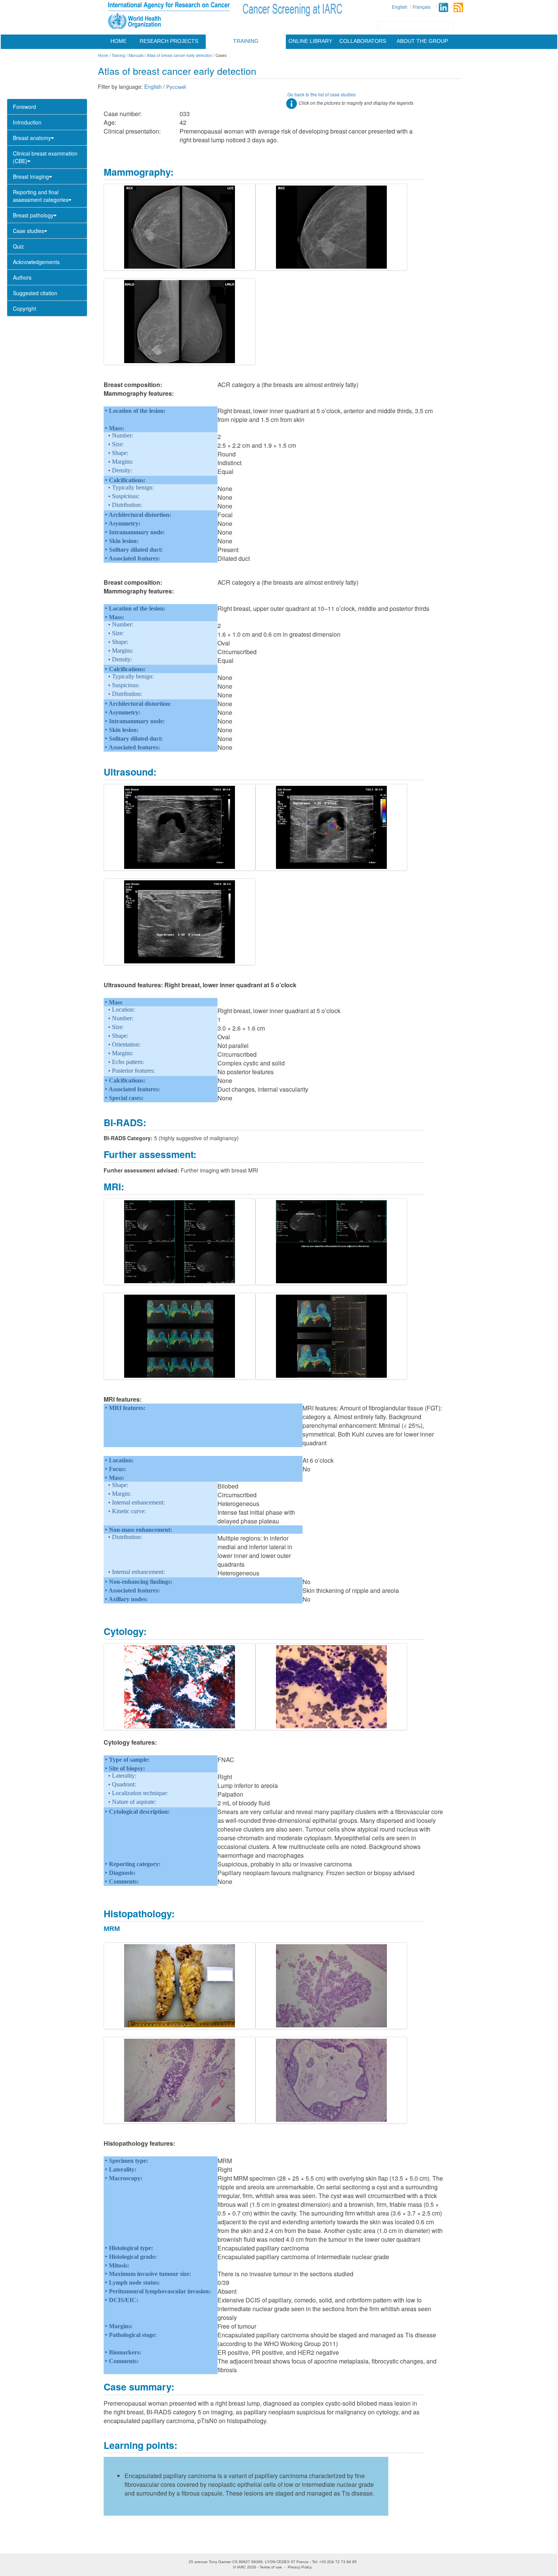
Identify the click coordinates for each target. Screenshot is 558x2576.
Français (422, 7)
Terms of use (271, 2567)
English (400, 7)
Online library (310, 41)
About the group (422, 41)
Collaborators (363, 41)
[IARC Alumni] (443, 7)
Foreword (24, 107)
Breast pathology (33, 215)
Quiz (18, 246)
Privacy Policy (299, 2567)
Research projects (169, 41)
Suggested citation (35, 293)
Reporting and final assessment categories (41, 196)
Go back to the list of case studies (322, 94)
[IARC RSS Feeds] (458, 7)
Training (246, 41)
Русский (176, 87)
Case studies (28, 231)
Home (118, 41)
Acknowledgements (36, 262)
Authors (22, 277)
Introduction (27, 122)
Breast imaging (31, 176)
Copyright (24, 308)
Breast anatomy (32, 138)
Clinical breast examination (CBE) (45, 157)
